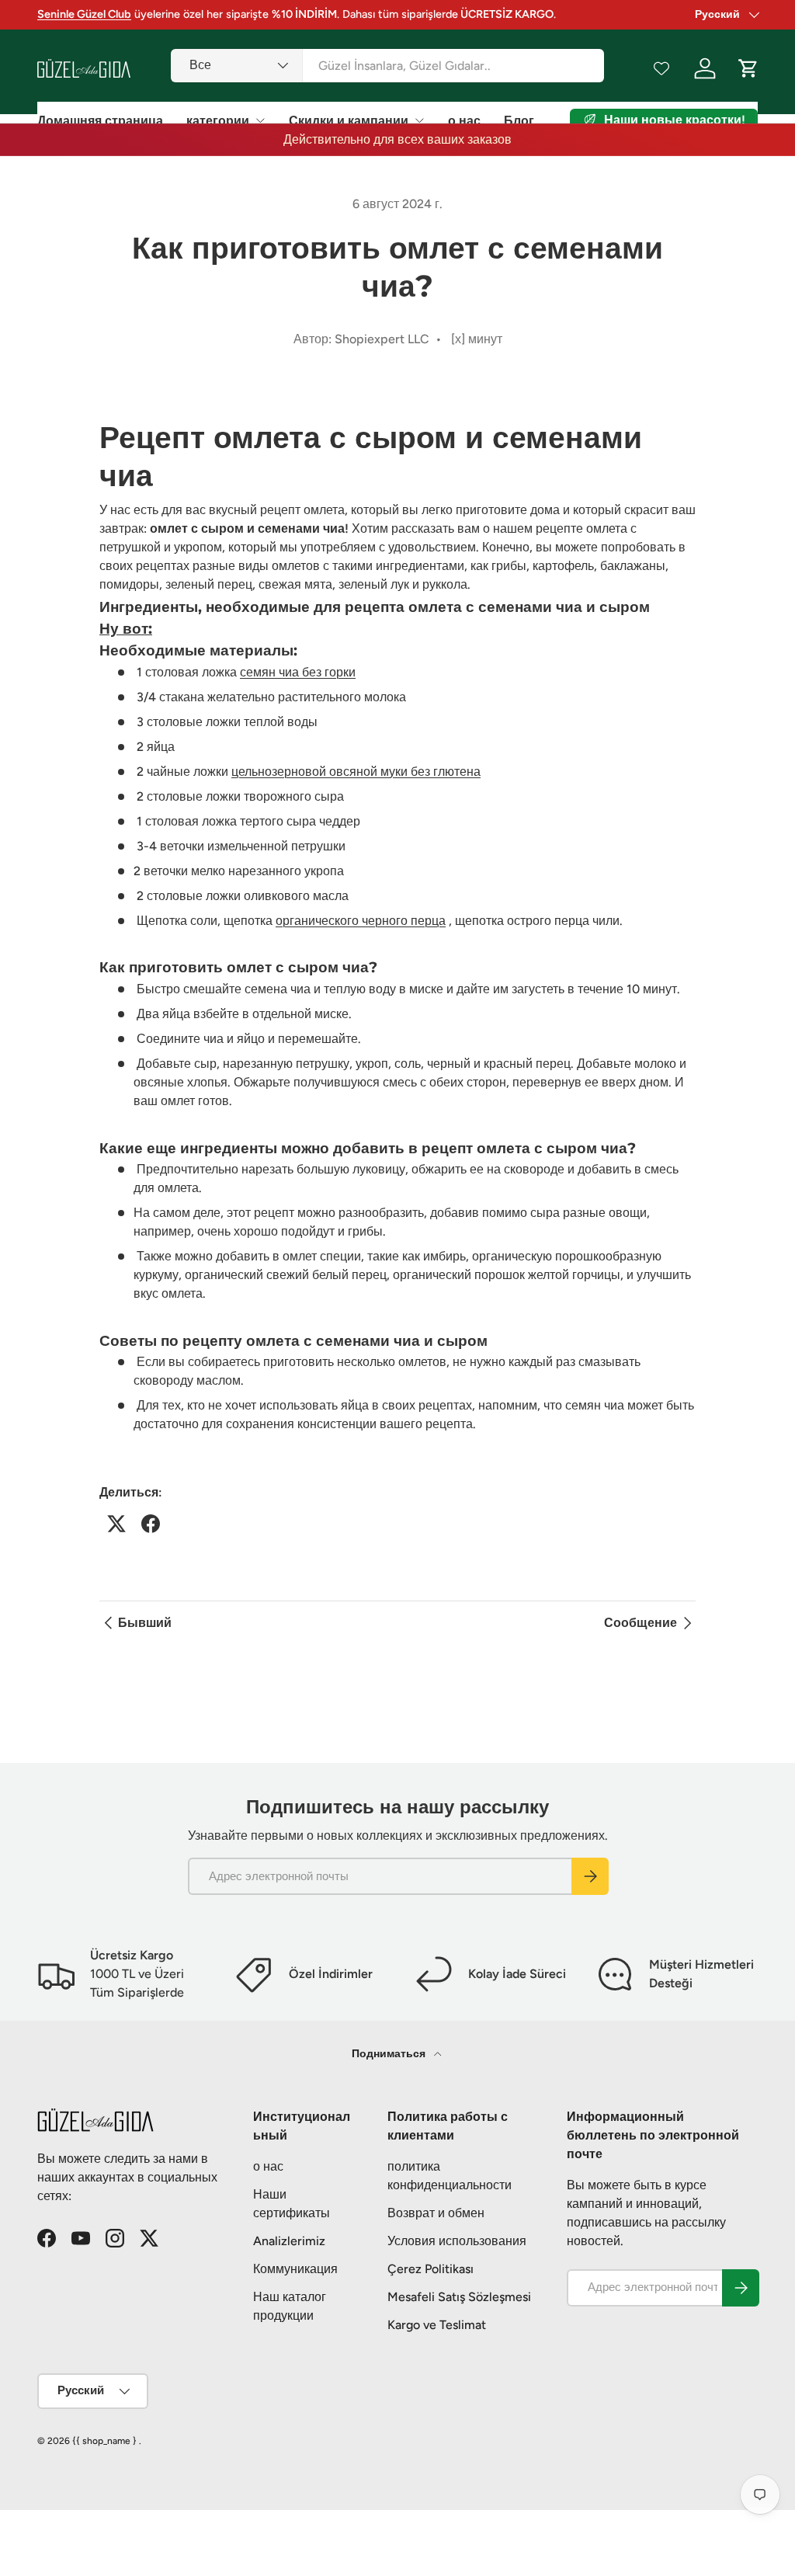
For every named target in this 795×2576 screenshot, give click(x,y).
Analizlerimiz (289, 2241)
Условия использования (457, 2241)
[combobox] (387, 66)
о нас (464, 121)
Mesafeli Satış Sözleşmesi (459, 2297)
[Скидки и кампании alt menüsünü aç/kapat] (419, 120)
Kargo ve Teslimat (437, 2325)
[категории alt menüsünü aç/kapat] (260, 120)
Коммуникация (295, 2269)
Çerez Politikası (430, 2269)
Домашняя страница (100, 121)
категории (218, 121)
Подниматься (390, 2054)
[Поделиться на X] (116, 1524)
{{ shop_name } (104, 2441)
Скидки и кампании (349, 121)
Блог (519, 121)
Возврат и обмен (436, 2213)
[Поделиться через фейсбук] (151, 1524)
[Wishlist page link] (661, 68)
